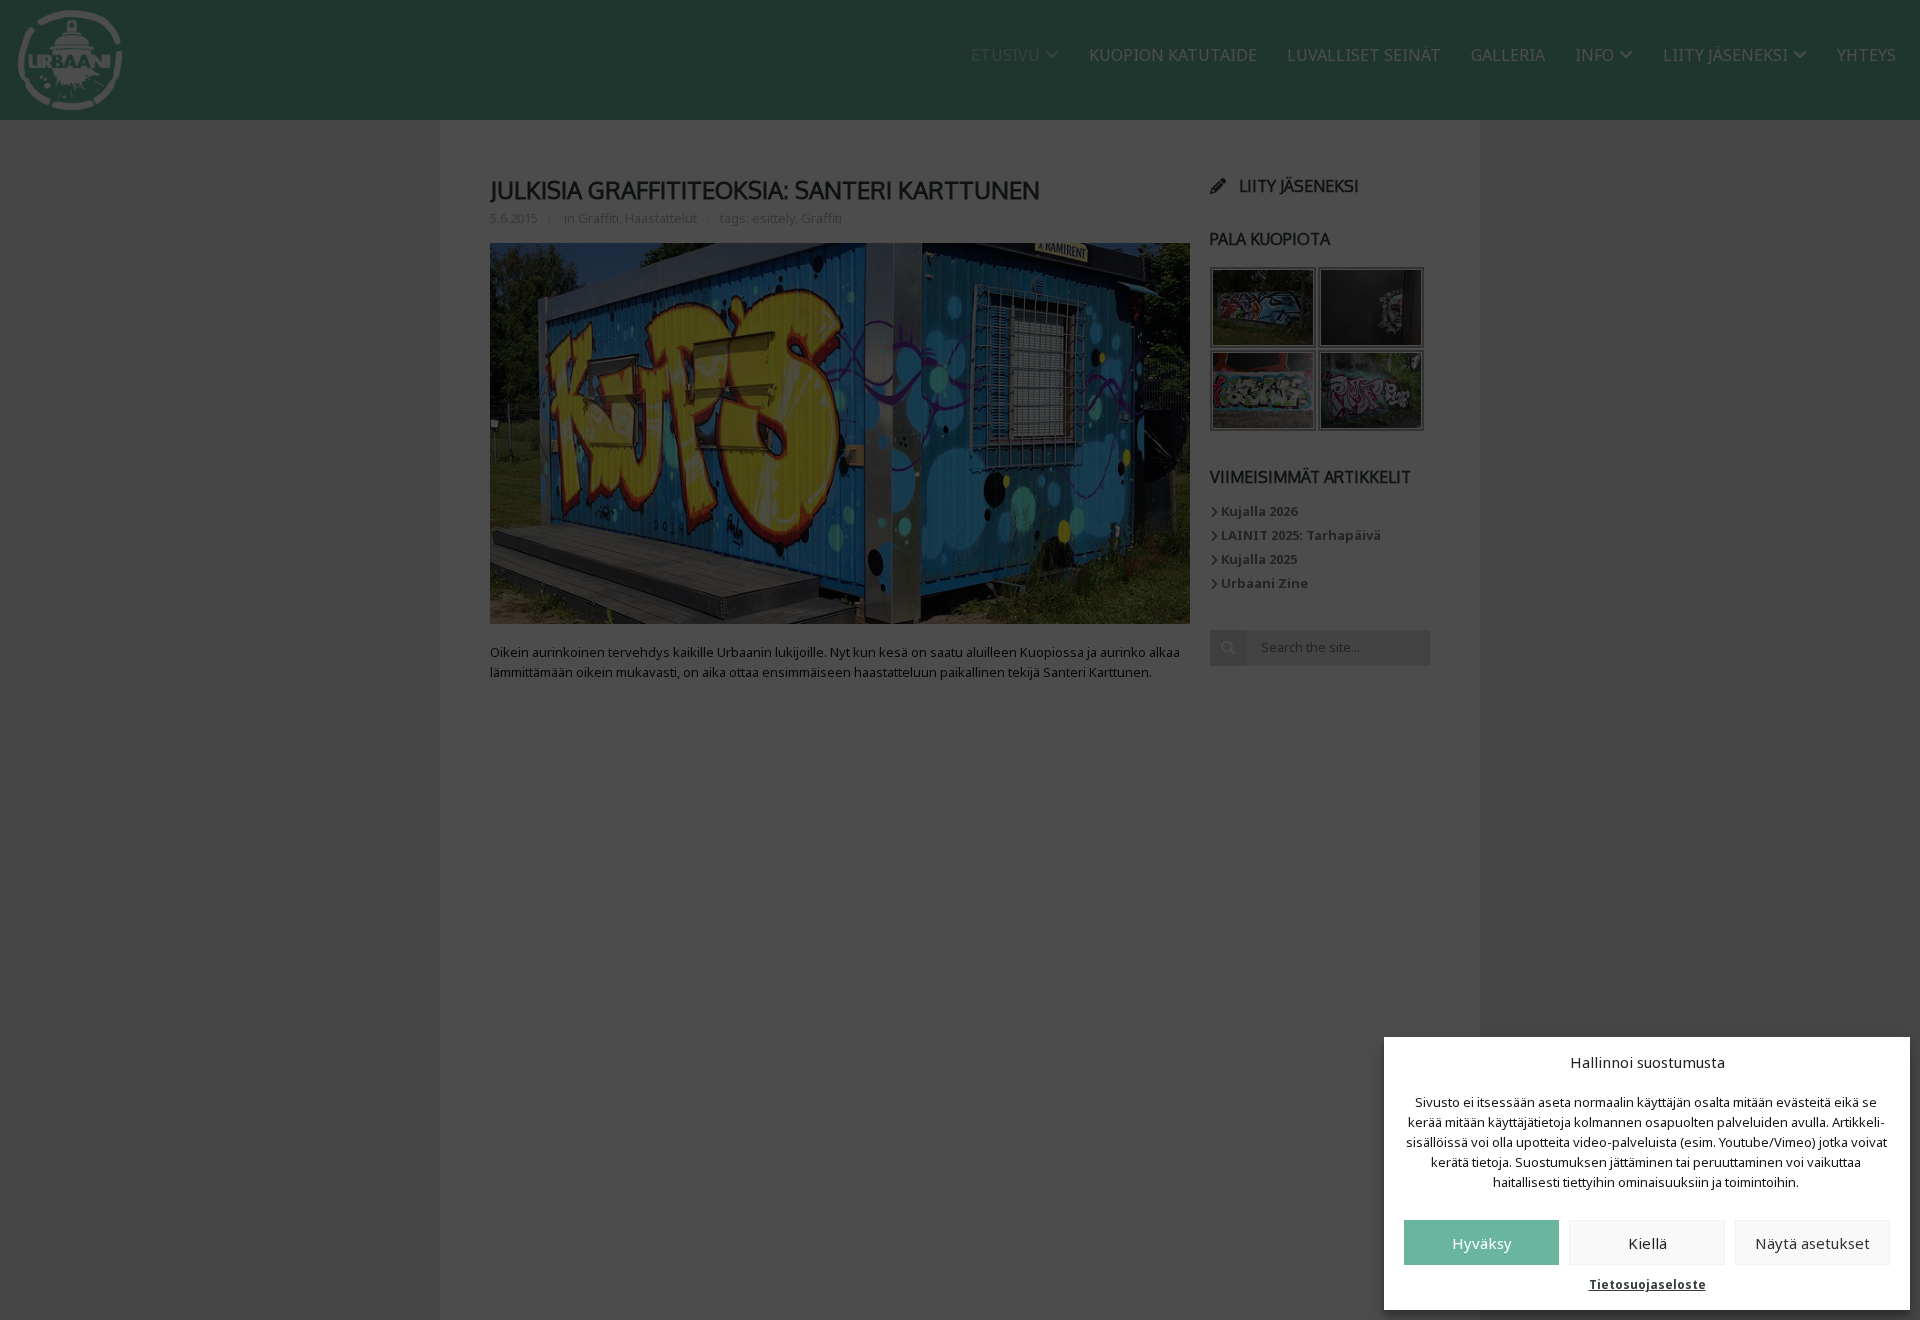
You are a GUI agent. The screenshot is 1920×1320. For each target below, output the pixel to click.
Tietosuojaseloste (1647, 1284)
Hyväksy (1482, 1243)
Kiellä (1647, 1243)
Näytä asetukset (1812, 1243)
